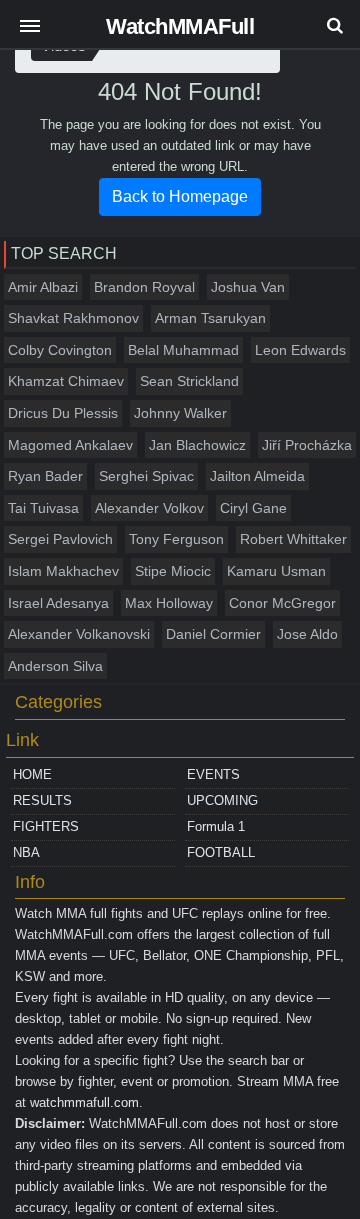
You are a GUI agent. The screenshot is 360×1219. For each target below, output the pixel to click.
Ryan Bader (45, 476)
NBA (26, 852)
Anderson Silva (55, 666)
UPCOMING (222, 800)
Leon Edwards (300, 350)
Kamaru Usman (276, 571)
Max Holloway (169, 603)
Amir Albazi (43, 287)
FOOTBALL (221, 852)
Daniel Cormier (213, 634)
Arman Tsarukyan (210, 318)
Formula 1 (216, 826)
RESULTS (42, 800)
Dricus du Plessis (63, 413)
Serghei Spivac (146, 476)
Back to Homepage (180, 196)
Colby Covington (60, 350)
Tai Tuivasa (43, 508)
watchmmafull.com (84, 1102)
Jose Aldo (307, 634)
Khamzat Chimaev (66, 381)
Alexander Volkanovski (79, 634)
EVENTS (213, 774)
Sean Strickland (189, 381)
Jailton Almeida (257, 476)
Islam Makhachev (63, 571)
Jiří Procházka (307, 445)
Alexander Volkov (149, 508)
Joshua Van (248, 287)
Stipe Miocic (173, 571)
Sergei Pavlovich (60, 539)
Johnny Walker (180, 413)
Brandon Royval (144, 287)
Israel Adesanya (58, 603)
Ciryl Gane (253, 508)
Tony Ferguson (176, 539)
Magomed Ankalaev (70, 445)
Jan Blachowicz (197, 445)
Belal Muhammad (183, 350)
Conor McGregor (282, 603)
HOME (32, 774)
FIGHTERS (46, 826)
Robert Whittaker (293, 539)
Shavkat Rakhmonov (73, 318)
